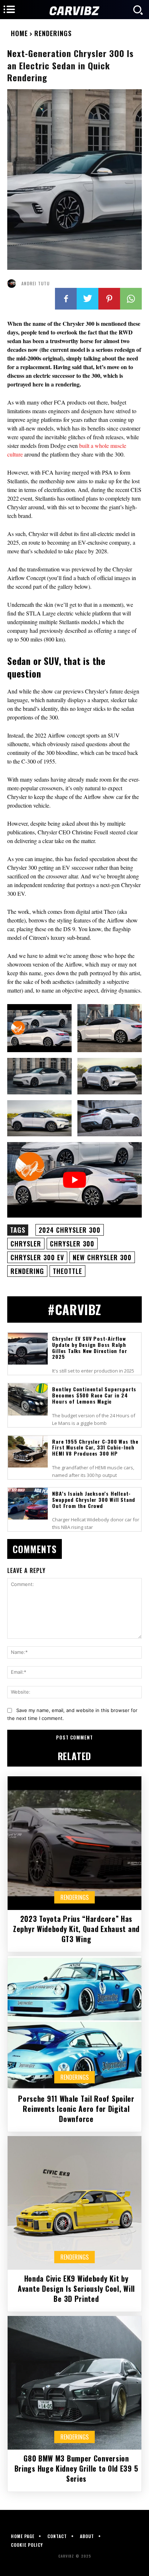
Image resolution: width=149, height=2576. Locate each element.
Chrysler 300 (72, 1244)
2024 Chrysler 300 (70, 1230)
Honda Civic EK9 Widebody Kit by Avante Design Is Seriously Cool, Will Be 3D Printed (76, 2288)
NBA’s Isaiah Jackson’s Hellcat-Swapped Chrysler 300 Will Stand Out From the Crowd (94, 1499)
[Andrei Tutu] (13, 284)
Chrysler (26, 1244)
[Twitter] (88, 299)
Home (19, 33)
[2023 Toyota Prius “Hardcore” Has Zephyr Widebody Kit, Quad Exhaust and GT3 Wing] (74, 1843)
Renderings (53, 33)
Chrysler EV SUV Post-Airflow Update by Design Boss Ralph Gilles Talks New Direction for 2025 (90, 1347)
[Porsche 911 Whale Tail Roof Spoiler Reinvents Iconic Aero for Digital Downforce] (74, 2023)
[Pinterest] (109, 299)
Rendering (27, 1271)
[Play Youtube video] (74, 1180)
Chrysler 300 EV (37, 1257)
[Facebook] (66, 299)
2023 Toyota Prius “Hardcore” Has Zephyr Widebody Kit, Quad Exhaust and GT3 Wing (76, 1929)
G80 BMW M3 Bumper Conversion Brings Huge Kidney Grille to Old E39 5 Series (76, 2468)
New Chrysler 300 (102, 1257)
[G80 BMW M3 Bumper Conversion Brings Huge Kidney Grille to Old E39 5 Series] (74, 2383)
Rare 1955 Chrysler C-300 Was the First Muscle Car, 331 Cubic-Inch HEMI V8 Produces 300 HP (95, 1447)
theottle (67, 1271)
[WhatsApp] (131, 299)
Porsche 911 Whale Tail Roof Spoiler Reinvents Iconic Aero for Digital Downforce (76, 2109)
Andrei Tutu (35, 284)
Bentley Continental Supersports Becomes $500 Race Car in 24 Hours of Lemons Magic (94, 1395)
